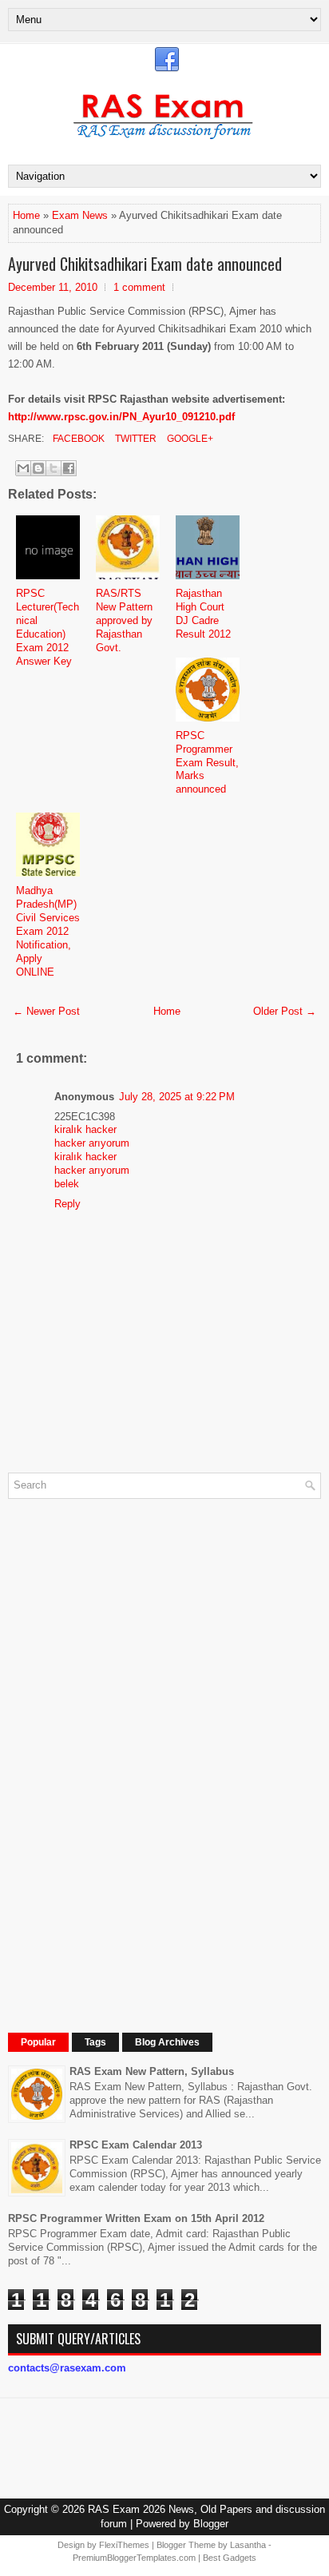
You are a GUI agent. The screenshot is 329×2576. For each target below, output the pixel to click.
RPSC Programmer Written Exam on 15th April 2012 (136, 2218)
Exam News (80, 215)
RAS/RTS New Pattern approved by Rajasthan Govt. (124, 620)
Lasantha (248, 2545)
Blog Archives (167, 2042)
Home (26, 215)
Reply (67, 1204)
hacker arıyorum (92, 1143)
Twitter (135, 439)
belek (67, 1184)
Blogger (211, 2524)
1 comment (139, 287)
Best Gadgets (230, 2558)
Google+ (189, 439)
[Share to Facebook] (69, 468)
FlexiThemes (124, 2545)
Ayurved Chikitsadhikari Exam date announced (145, 264)
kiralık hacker (85, 1129)
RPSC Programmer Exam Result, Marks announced (207, 763)
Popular (38, 2042)
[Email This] (23, 468)
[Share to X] (54, 468)
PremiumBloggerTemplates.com (134, 2558)
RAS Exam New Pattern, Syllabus (152, 2071)
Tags (95, 2042)
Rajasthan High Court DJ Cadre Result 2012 (203, 614)
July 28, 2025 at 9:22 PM (177, 1097)
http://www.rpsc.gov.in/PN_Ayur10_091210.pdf (121, 417)
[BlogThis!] (38, 468)
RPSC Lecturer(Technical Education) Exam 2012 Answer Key (48, 627)
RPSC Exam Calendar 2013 (136, 2145)
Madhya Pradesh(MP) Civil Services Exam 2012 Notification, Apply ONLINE (48, 931)
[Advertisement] (128, 1751)
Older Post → (285, 1011)
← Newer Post (46, 1011)
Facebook (77, 439)
